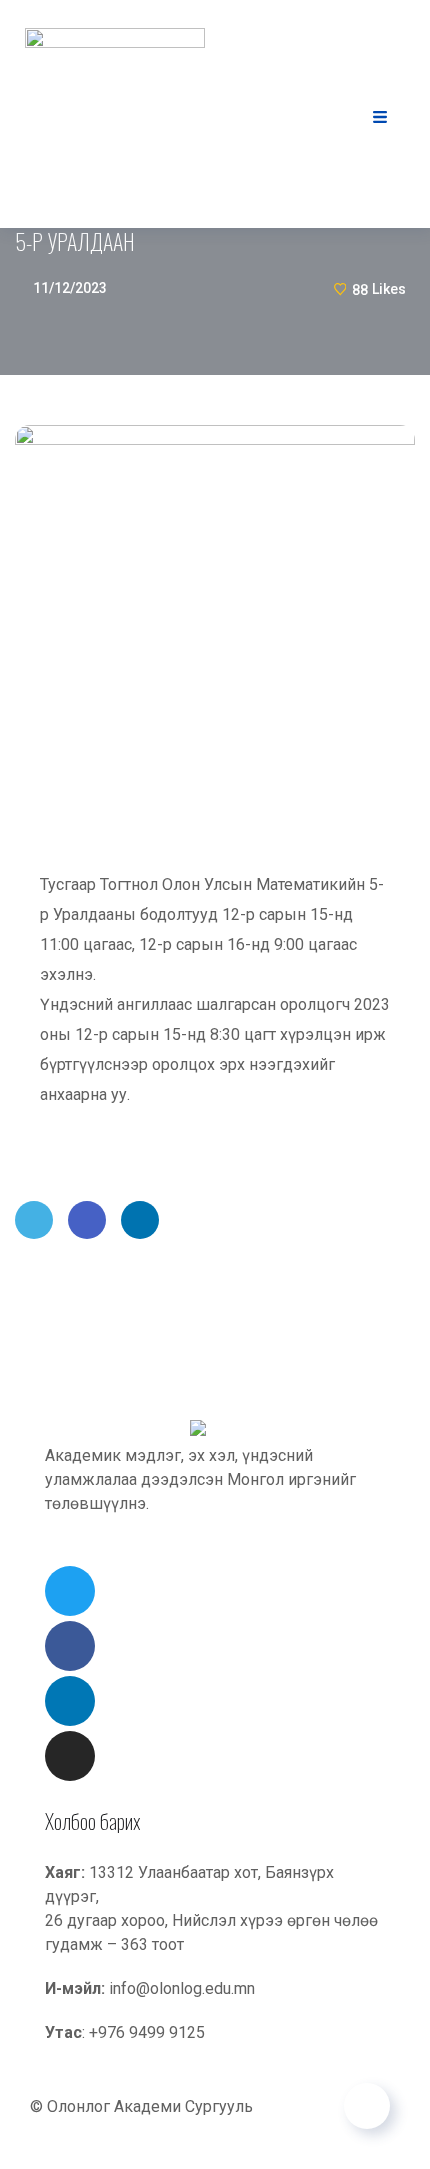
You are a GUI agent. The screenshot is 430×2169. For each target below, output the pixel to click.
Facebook (87, 1220)
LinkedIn (140, 1220)
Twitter (34, 1220)
